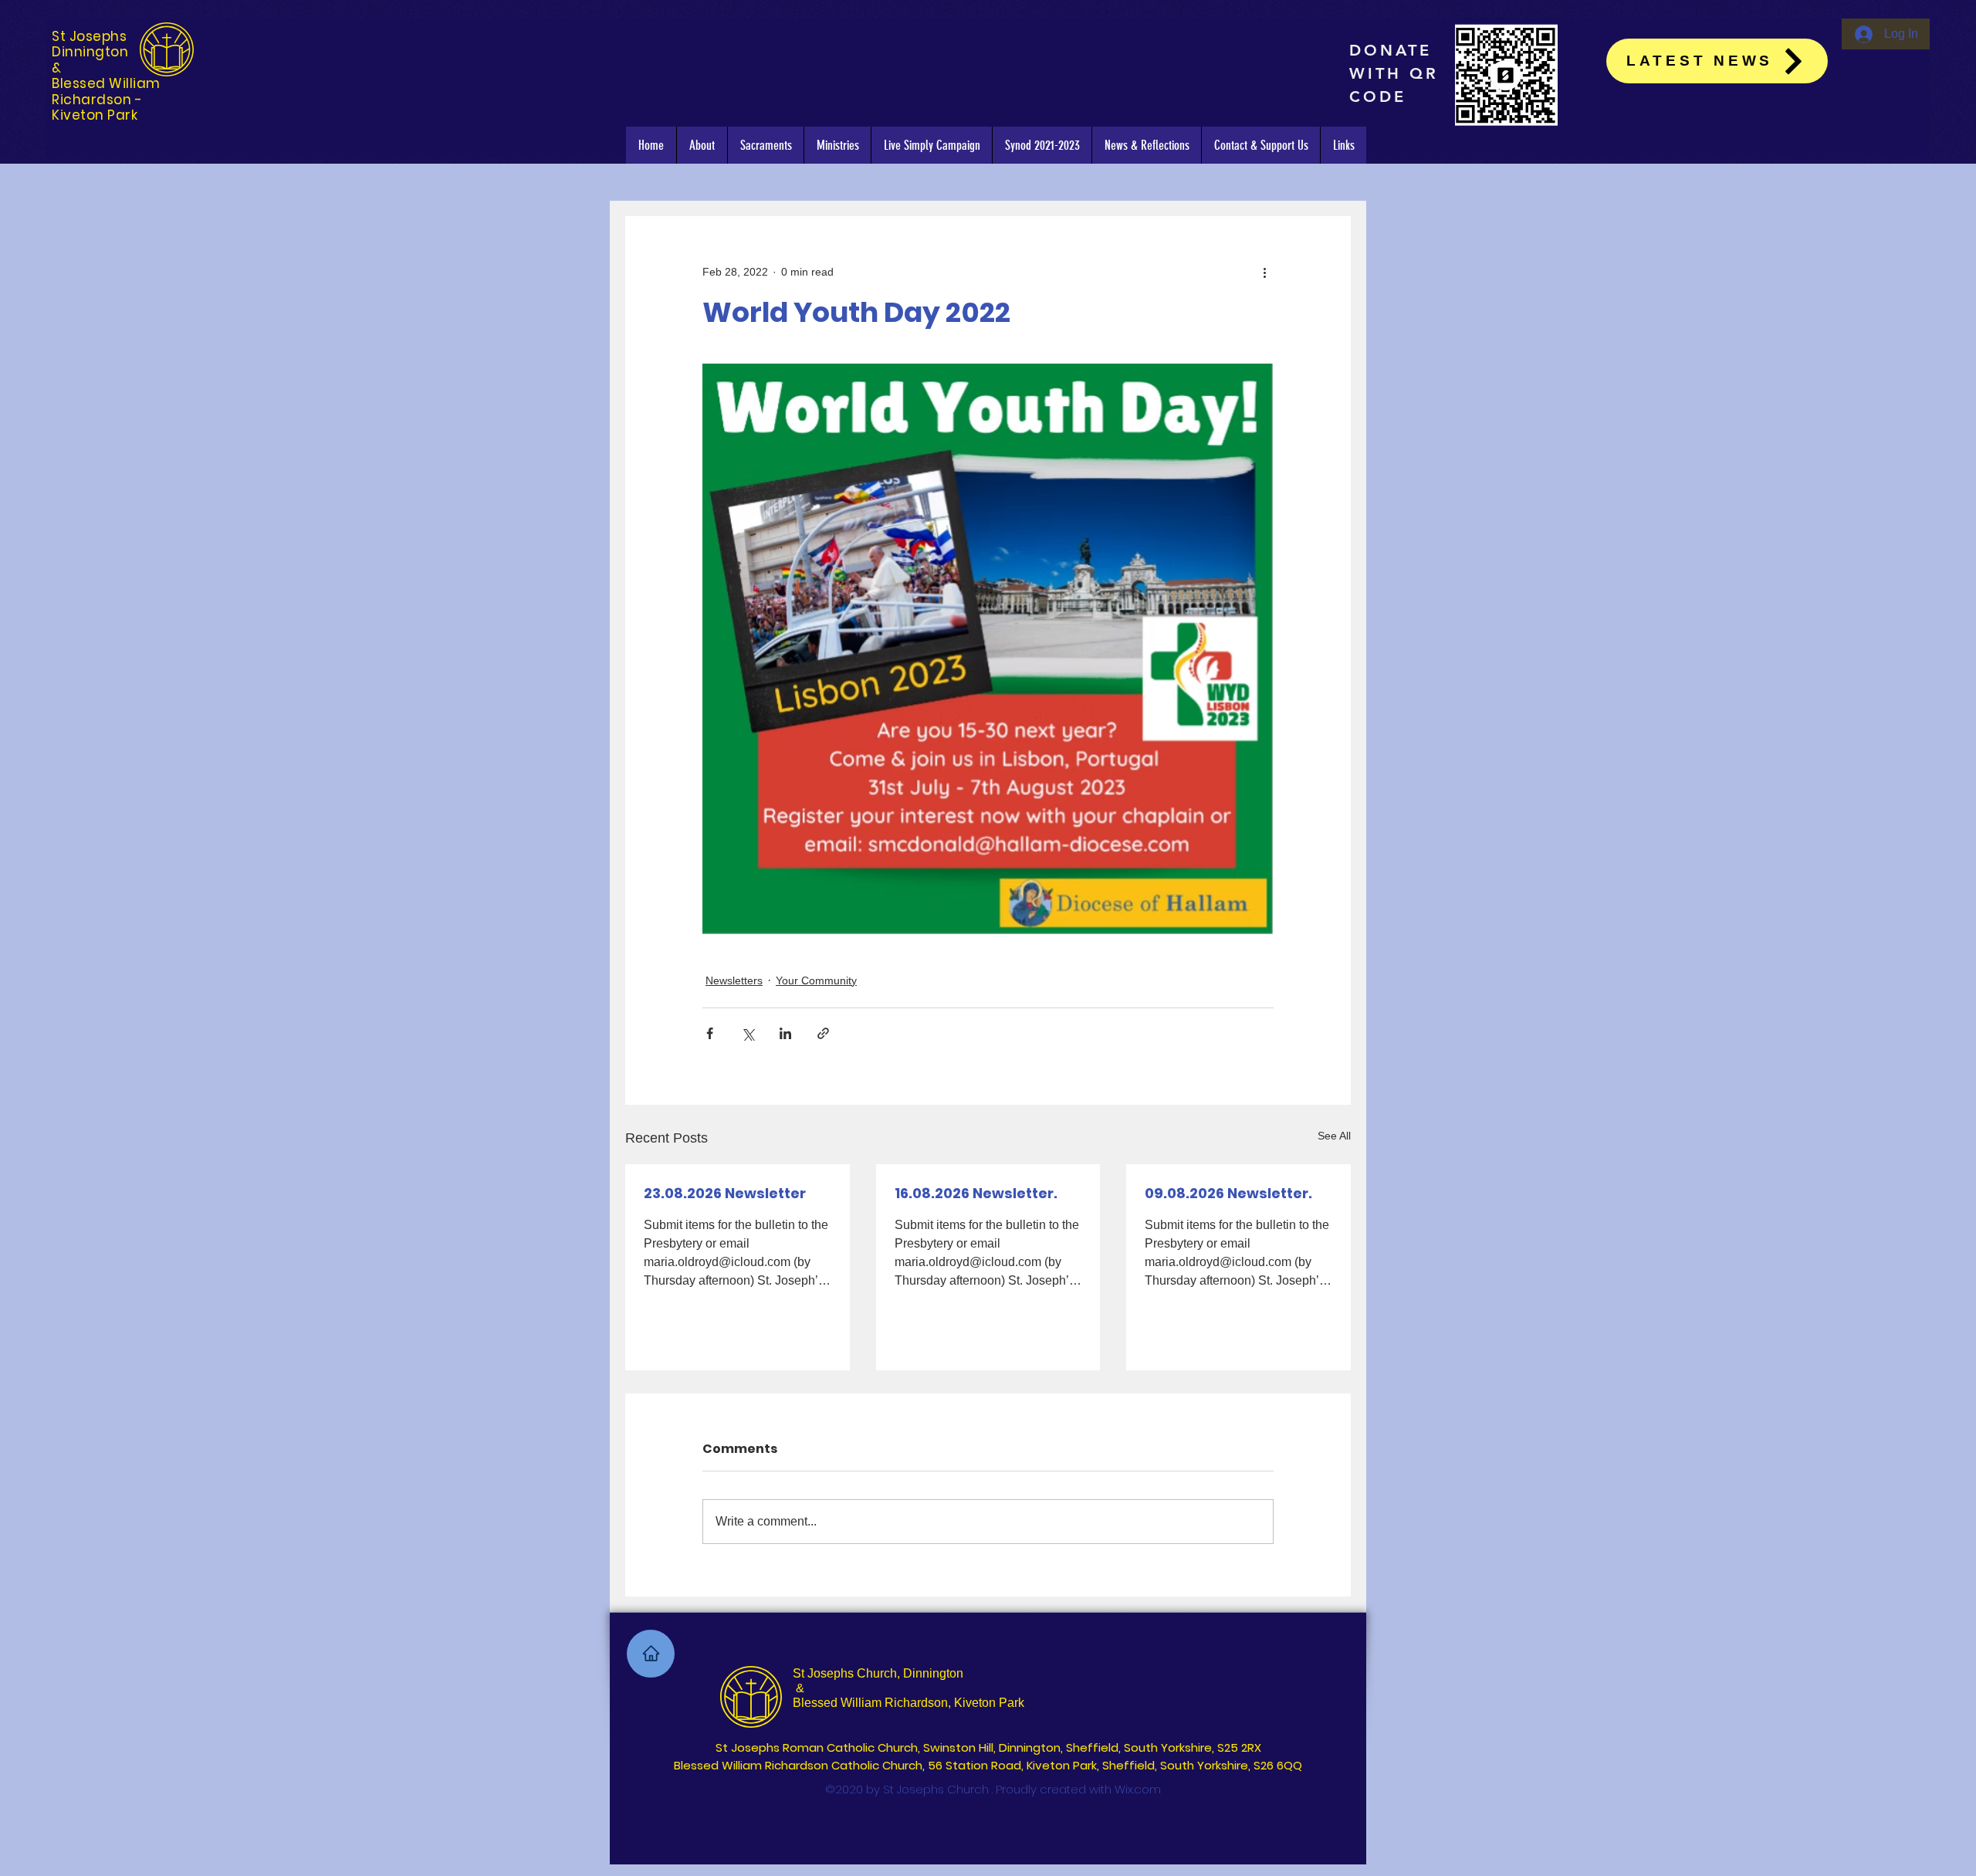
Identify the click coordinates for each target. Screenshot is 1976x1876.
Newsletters (734, 980)
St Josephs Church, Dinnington (878, 1673)
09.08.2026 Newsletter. (1228, 1193)
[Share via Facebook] (710, 1033)
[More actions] (1264, 272)
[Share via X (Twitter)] (748, 1033)
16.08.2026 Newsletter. (976, 1193)
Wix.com (1138, 1789)
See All (1334, 1136)
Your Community (816, 980)
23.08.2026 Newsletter (725, 1193)
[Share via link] (823, 1033)
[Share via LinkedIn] (785, 1033)
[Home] (651, 1654)
